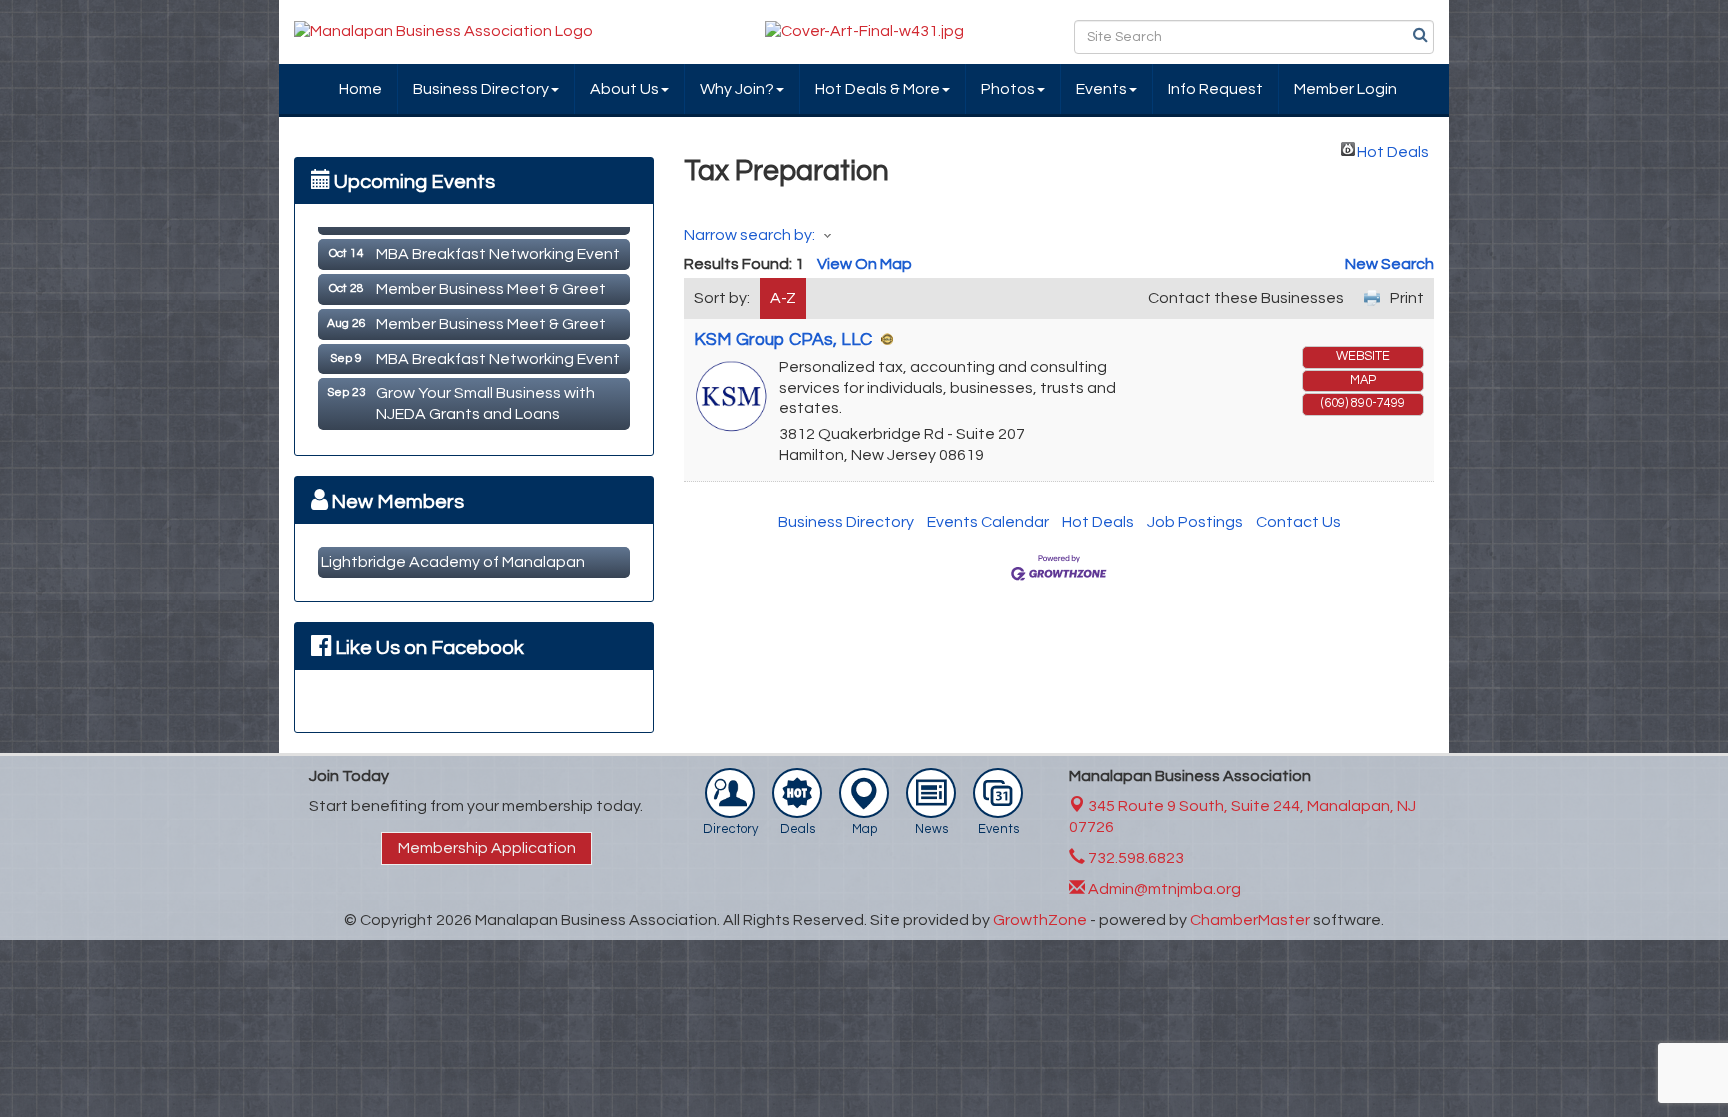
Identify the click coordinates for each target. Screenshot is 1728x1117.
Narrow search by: (749, 235)
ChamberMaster (1250, 920)
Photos (1008, 89)
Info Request (1215, 89)
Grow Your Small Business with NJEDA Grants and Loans (485, 394)
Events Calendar (988, 522)
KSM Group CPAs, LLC (783, 340)
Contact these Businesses (1246, 298)
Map (1363, 380)
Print (1407, 298)
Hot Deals (1393, 150)
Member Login (1345, 89)
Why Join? (737, 89)
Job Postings (1195, 522)
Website (1363, 356)
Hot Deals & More (877, 89)
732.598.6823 (1134, 858)
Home (360, 89)
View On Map (864, 264)
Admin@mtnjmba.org (1163, 889)
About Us (624, 89)
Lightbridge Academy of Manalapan (453, 562)
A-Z (783, 298)
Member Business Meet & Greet (491, 280)
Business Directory (481, 89)
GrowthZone (1040, 920)
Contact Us (1298, 522)
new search (1389, 264)
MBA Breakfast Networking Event (498, 245)
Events (1101, 89)
